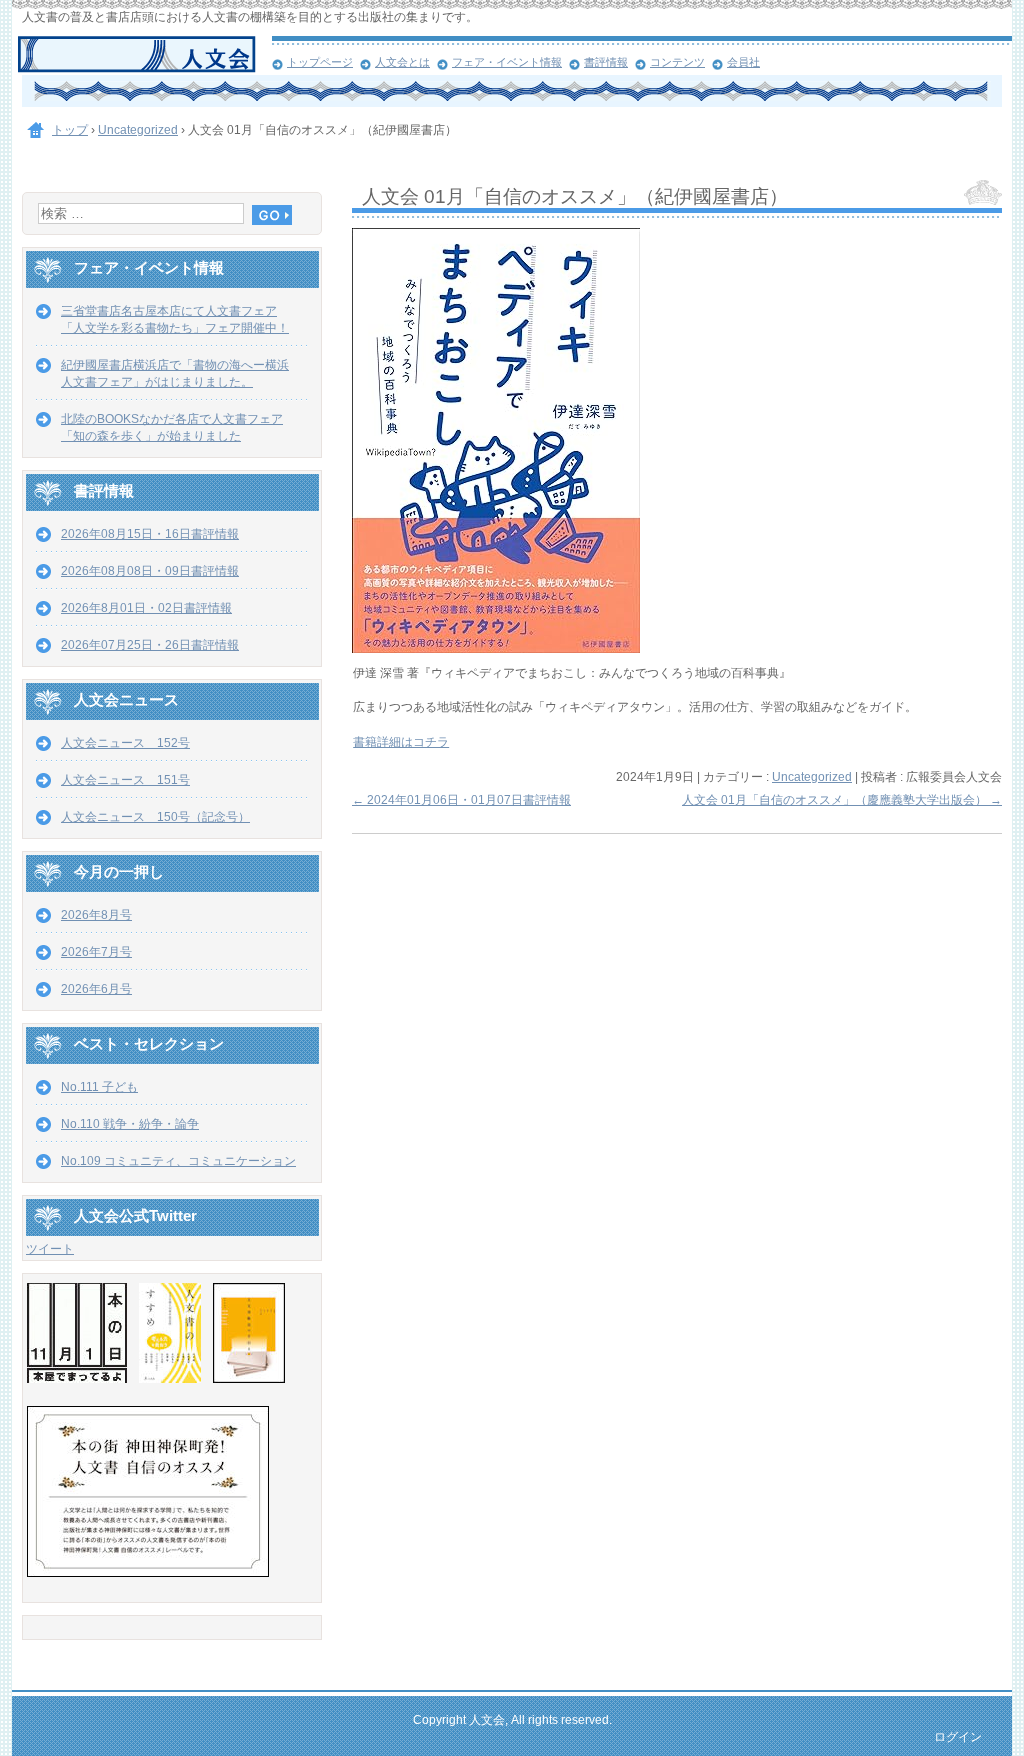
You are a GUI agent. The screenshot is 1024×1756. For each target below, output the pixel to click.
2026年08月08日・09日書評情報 (150, 571)
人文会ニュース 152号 (125, 743)
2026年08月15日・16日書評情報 (150, 534)
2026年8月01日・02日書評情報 (146, 608)
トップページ (320, 62)
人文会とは (402, 62)
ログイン (958, 1737)
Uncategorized (812, 777)
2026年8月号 (96, 915)
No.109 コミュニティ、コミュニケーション (178, 1161)
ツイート (50, 1249)
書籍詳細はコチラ (401, 742)
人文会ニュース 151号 (125, 780)
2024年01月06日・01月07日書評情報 (461, 800)
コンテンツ (677, 62)
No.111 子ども (99, 1087)
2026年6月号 (96, 989)
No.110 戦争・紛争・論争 (130, 1124)
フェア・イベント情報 (507, 62)
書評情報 (606, 62)
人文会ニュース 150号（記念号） (155, 817)
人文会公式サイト (144, 55)
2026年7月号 (96, 952)
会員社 (743, 62)
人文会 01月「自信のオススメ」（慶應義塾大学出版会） (842, 800)
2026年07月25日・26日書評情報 (150, 645)
